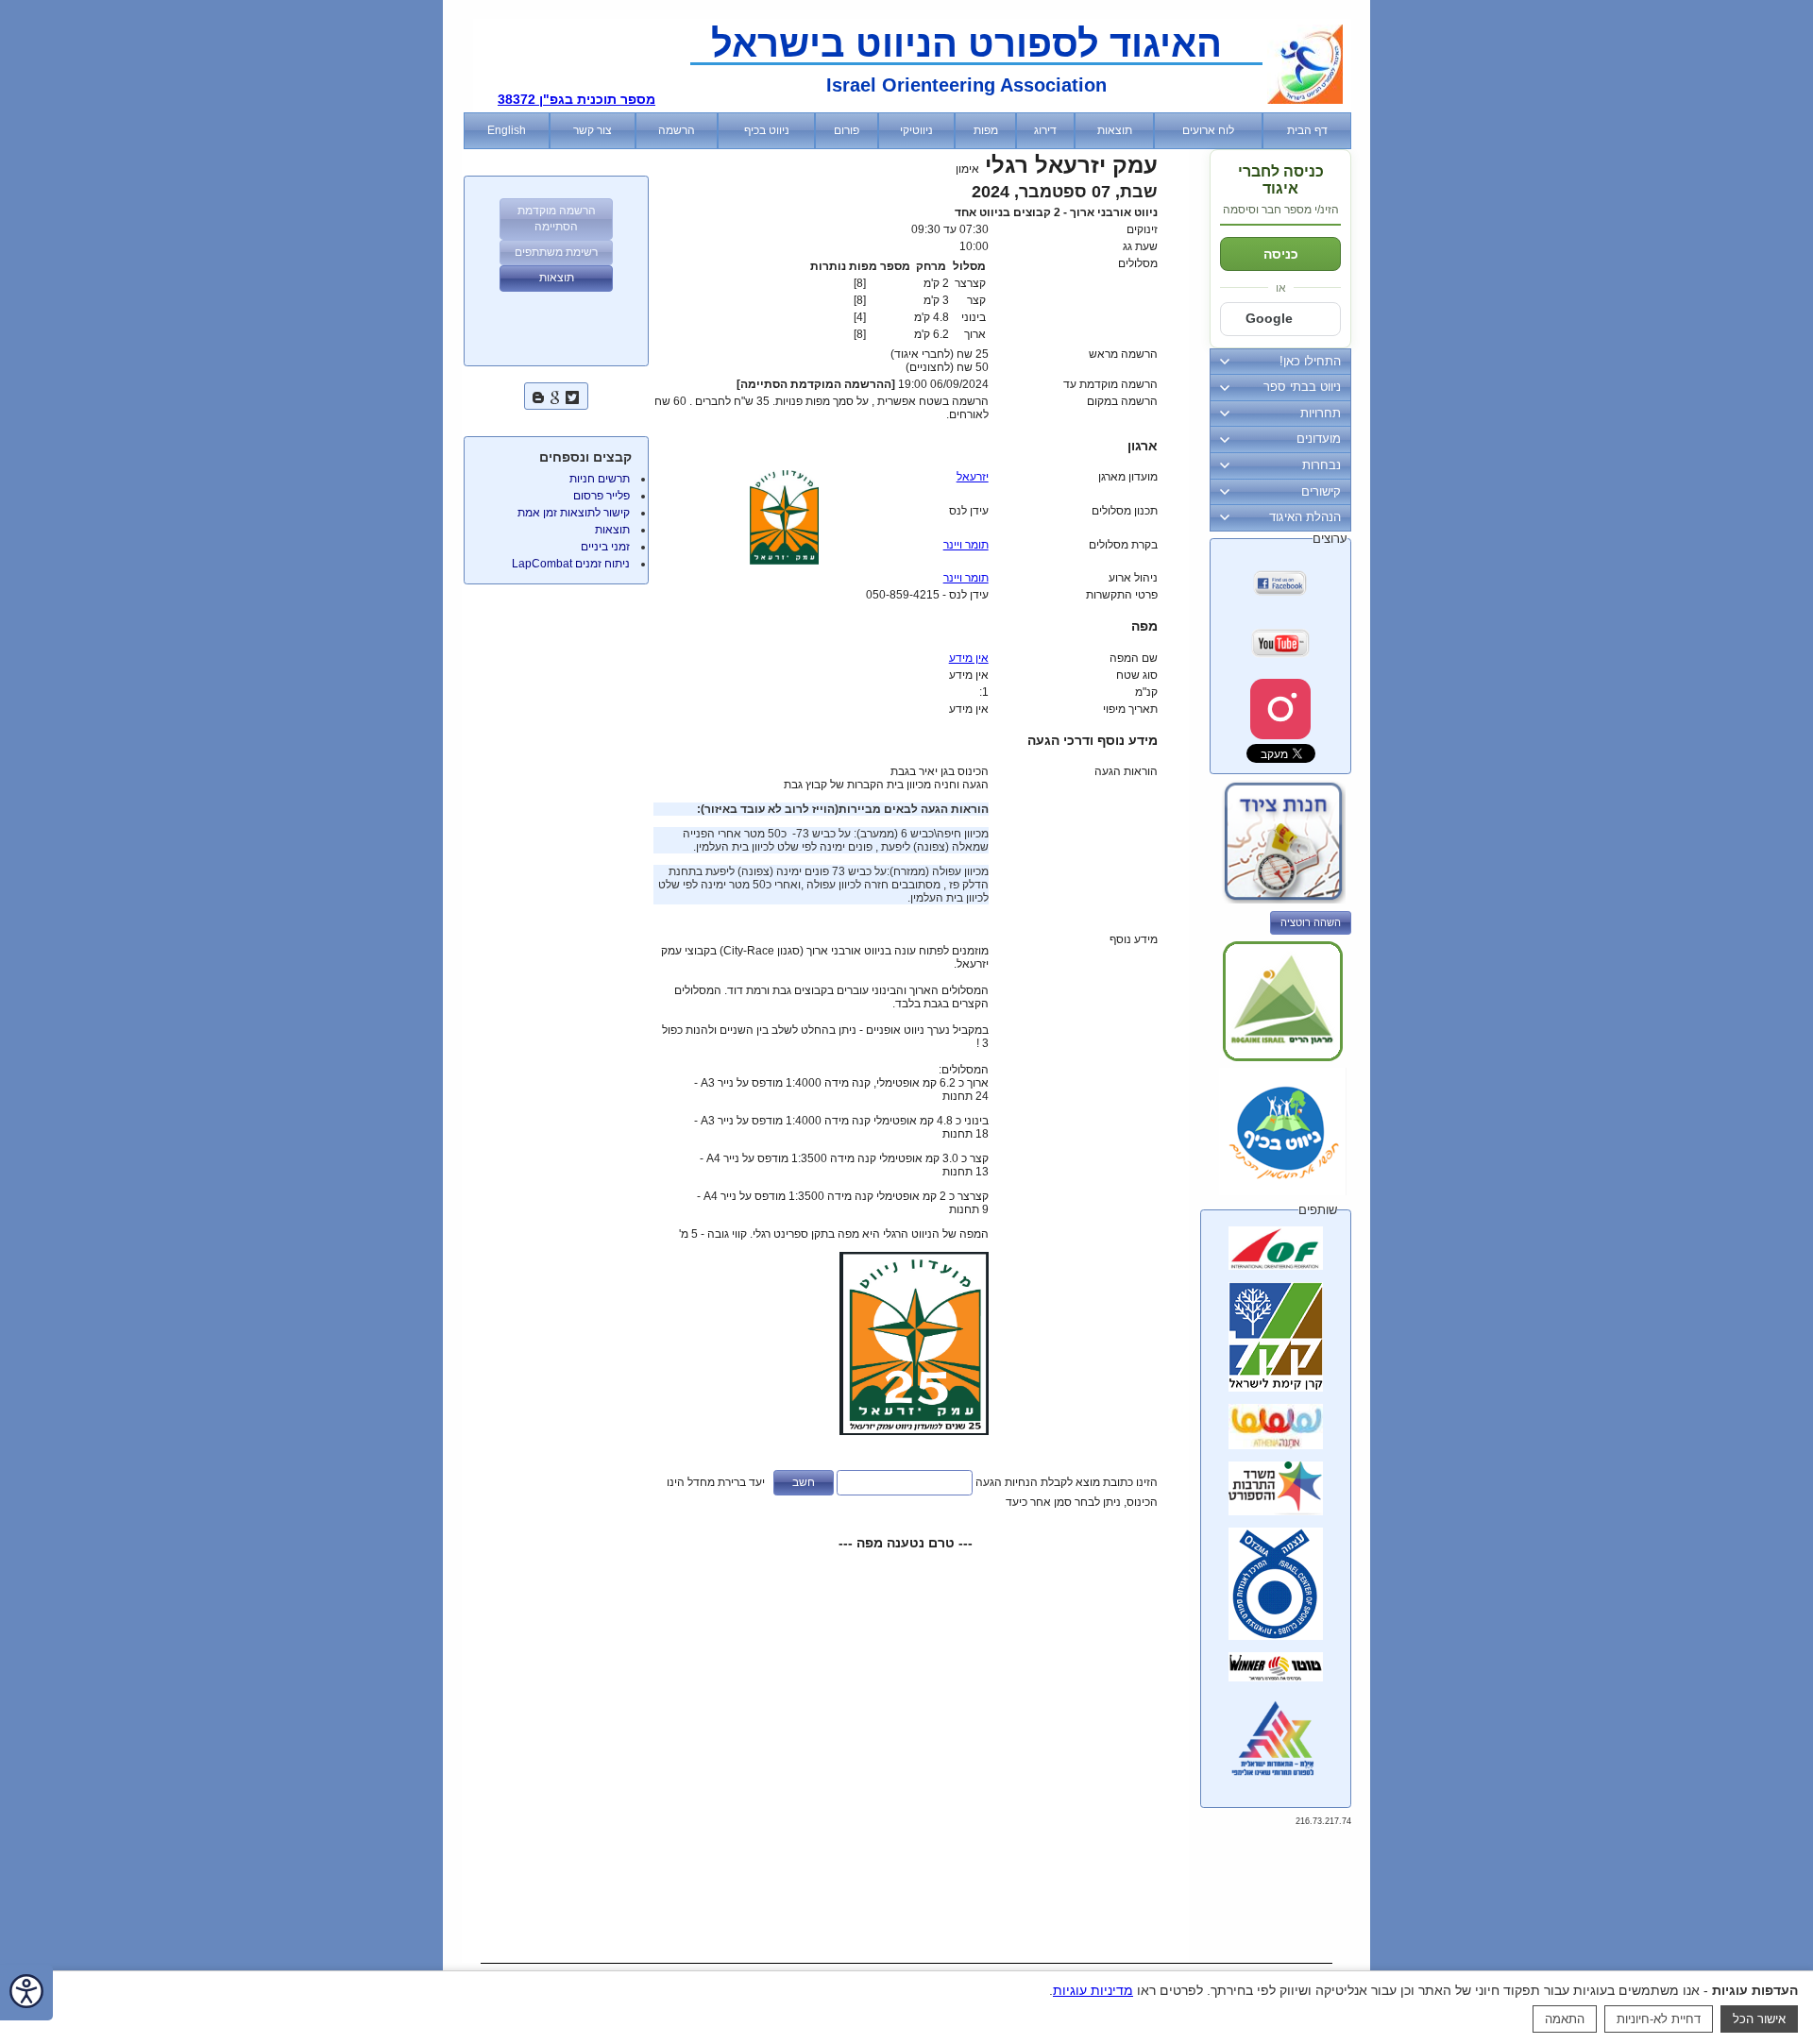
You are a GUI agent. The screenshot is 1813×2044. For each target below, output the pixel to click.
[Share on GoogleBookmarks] (555, 395)
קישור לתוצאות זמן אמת (574, 513)
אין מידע (969, 658)
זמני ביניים (605, 547)
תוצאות (612, 530)
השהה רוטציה (1311, 922)
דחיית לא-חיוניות (1659, 2019)
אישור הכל (1759, 2019)
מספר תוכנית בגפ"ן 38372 (576, 99)
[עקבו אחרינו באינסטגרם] (1280, 709)
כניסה (1281, 254)
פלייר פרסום (602, 496)
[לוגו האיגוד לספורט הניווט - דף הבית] (1305, 100)
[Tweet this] (572, 395)
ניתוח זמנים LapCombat (571, 564)
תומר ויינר (966, 545)
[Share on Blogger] (538, 395)
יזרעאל (973, 477)
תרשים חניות (600, 479)
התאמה (1565, 2019)
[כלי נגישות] (26, 1993)
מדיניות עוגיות (1093, 1990)
